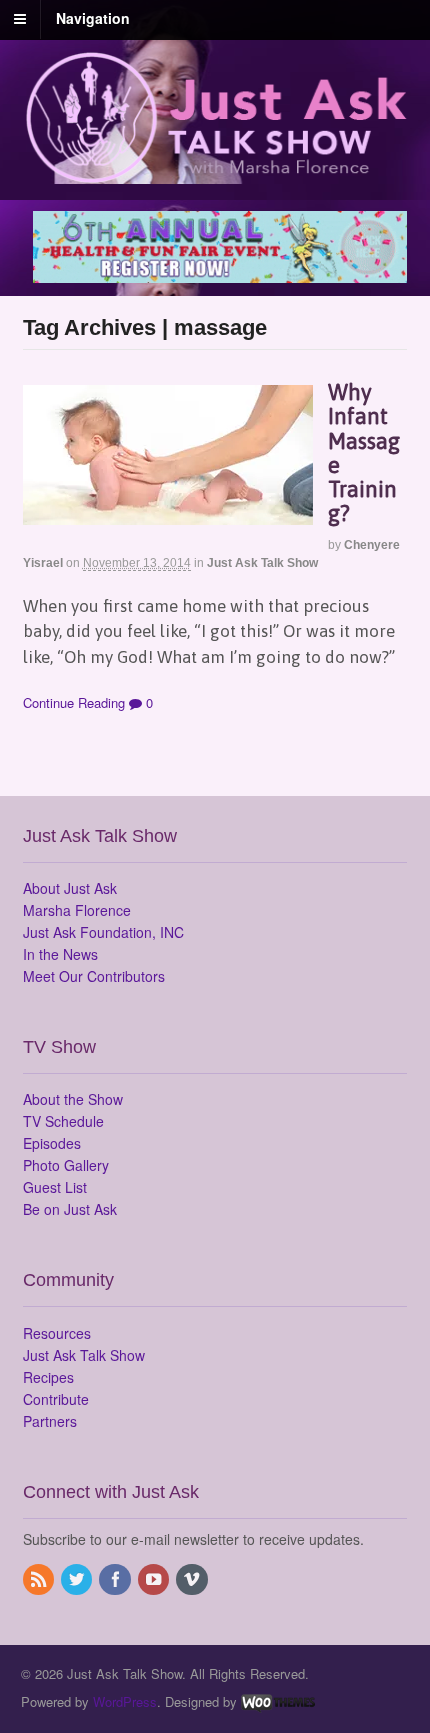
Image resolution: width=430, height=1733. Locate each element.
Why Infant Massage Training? (364, 452)
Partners (50, 1421)
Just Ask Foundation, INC (103, 932)
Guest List (55, 1187)
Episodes (52, 1143)
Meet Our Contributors (94, 976)
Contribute (56, 1399)
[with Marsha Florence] (215, 172)
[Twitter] (78, 1580)
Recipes (48, 1377)
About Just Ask (70, 888)
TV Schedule (63, 1121)
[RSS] (40, 1580)
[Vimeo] (193, 1580)
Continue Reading (74, 702)
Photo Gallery (66, 1165)
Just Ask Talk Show (262, 563)
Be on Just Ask (70, 1209)
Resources (57, 1333)
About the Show (73, 1099)
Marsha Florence (77, 910)
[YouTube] (155, 1580)
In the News (60, 954)
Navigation (93, 18)
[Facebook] (116, 1580)
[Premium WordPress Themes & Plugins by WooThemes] (278, 1701)
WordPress (125, 1701)
